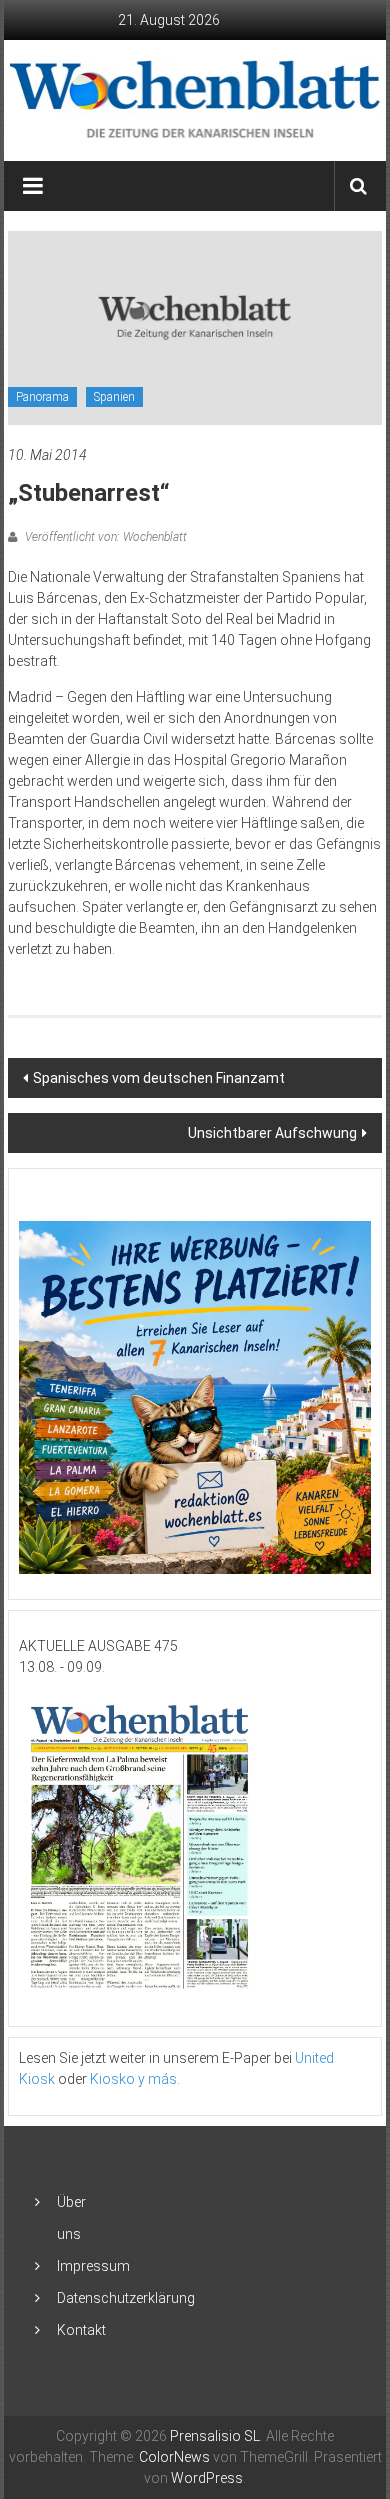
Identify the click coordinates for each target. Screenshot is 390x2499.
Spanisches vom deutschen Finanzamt (159, 1078)
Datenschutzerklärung (126, 2298)
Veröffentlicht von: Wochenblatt (104, 537)
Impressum (93, 2266)
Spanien (114, 397)
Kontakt (81, 2330)
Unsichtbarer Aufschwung (272, 1133)
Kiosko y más (133, 2079)
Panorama (42, 397)
